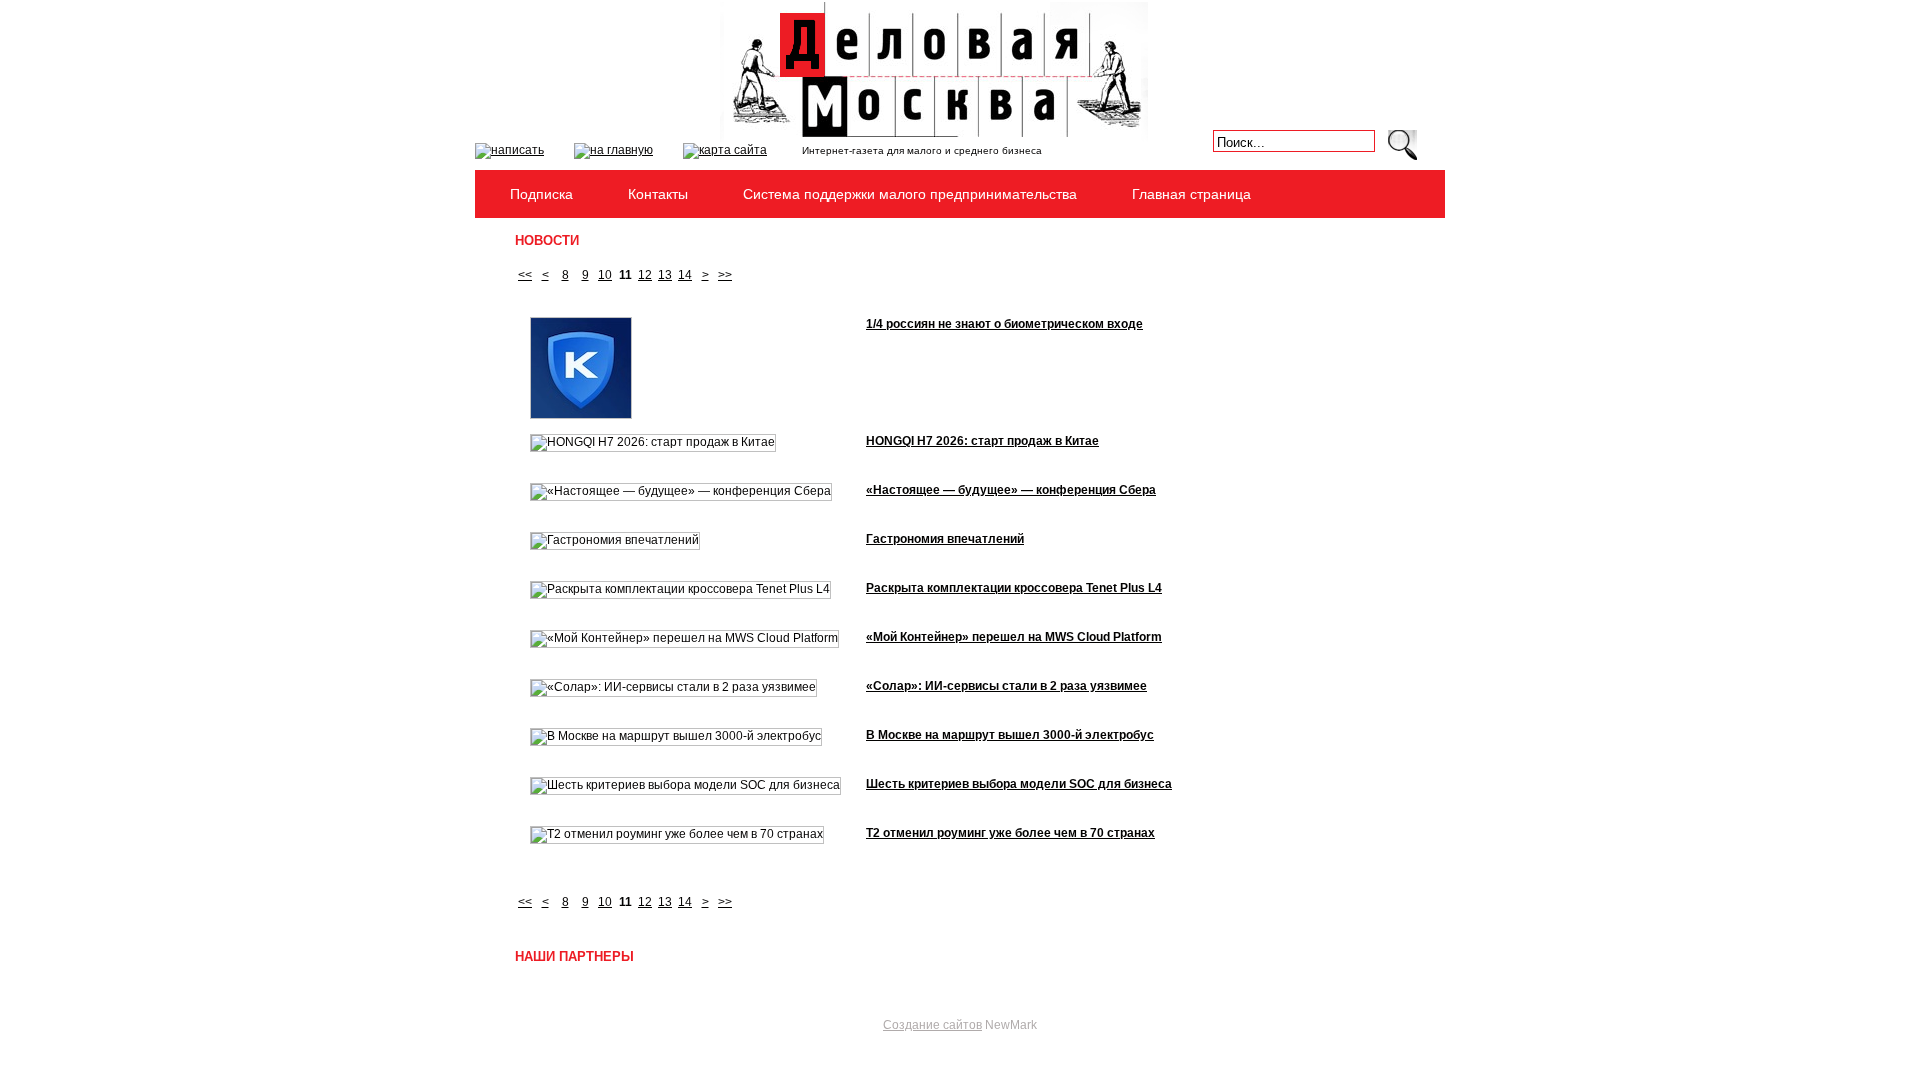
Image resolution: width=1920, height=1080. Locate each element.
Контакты (658, 194)
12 (645, 275)
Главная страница (1191, 194)
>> (725, 275)
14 (685, 275)
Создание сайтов (932, 1025)
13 (665, 275)
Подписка (541, 194)
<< (525, 275)
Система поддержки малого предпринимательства (910, 194)
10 (605, 275)
